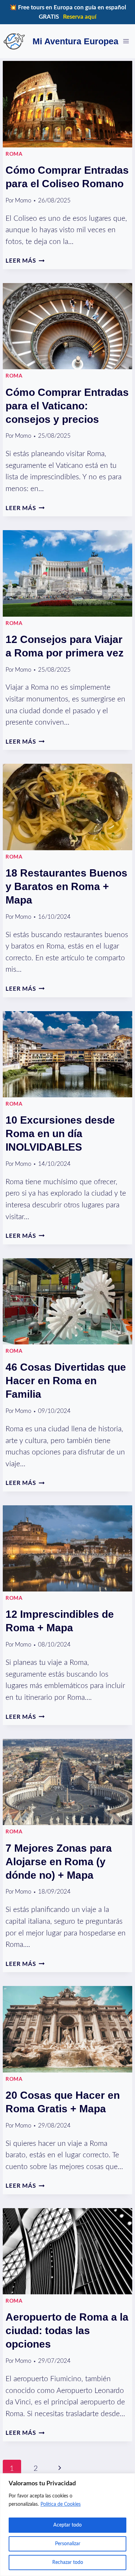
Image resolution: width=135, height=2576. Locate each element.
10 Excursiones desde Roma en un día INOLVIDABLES (60, 1133)
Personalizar (68, 2544)
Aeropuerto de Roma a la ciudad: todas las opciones (67, 2330)
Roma (14, 154)
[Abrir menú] (126, 41)
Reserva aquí (80, 17)
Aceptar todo (67, 2525)
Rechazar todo (68, 2563)
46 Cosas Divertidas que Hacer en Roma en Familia (66, 1381)
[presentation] (67, 104)
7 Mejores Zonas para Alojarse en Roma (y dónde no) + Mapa (59, 1862)
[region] (67, 2525)
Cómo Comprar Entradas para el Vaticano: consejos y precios (67, 406)
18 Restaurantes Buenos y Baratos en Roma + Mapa (66, 886)
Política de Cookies (61, 2504)
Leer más (25, 261)
